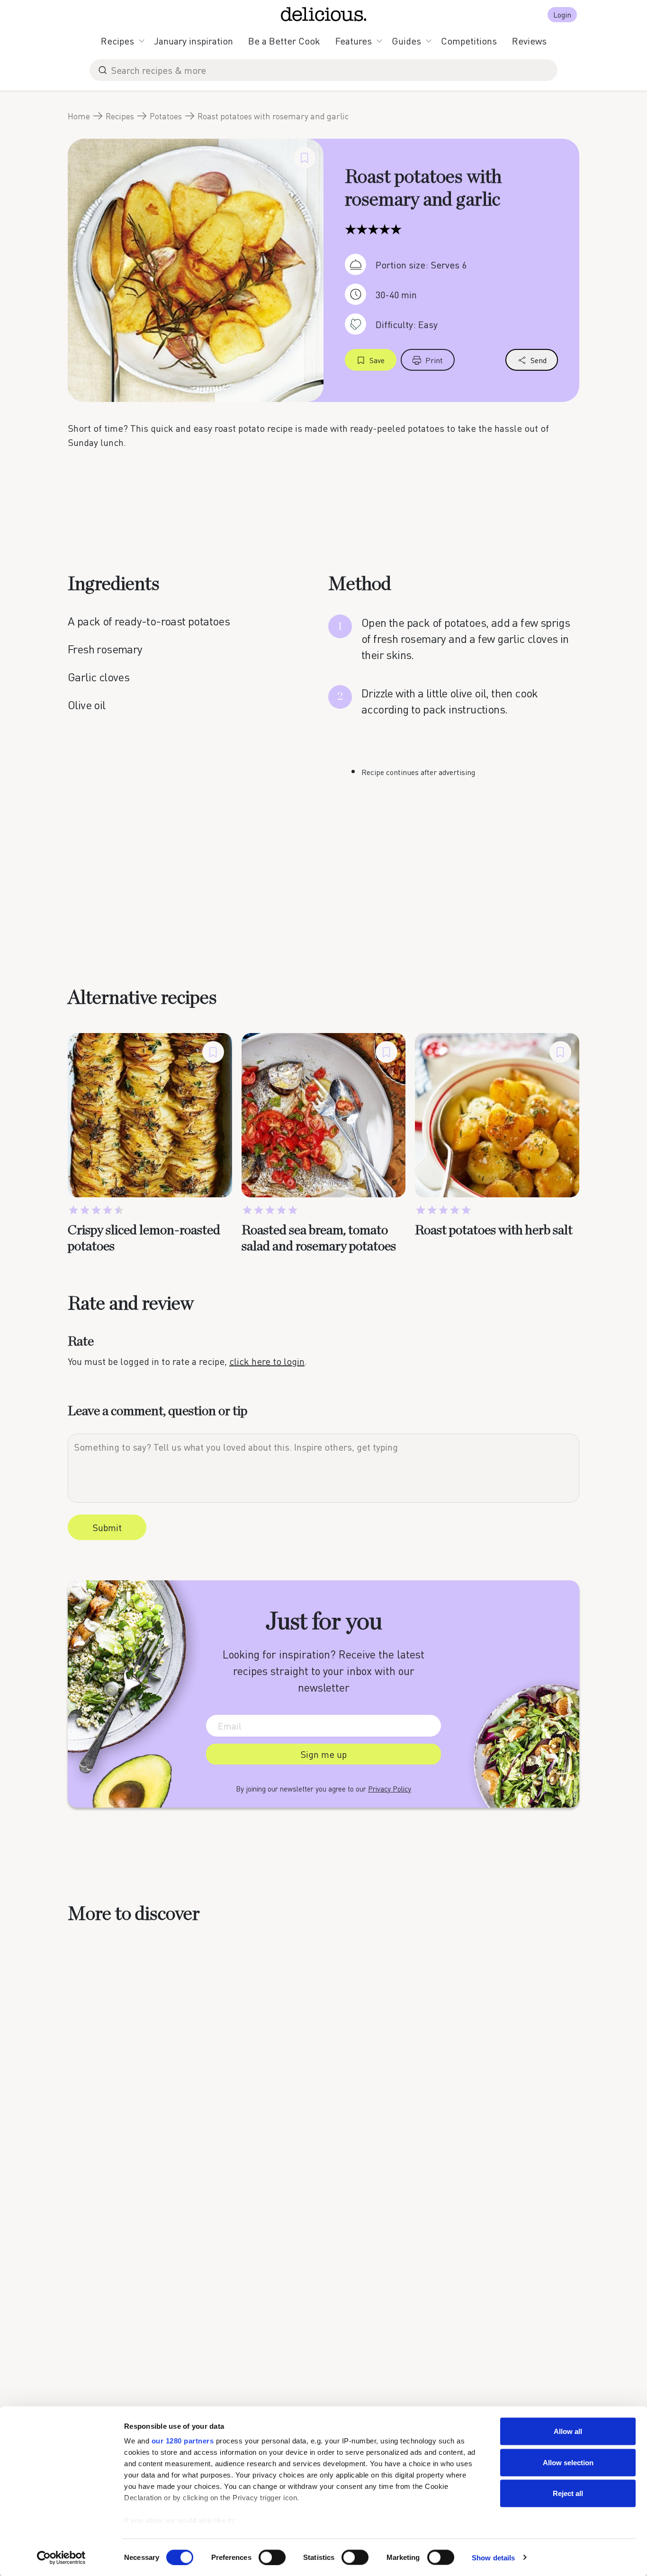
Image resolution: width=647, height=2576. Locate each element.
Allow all (568, 2431)
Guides (406, 41)
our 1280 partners (183, 2441)
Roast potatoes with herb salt (494, 1230)
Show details (493, 2557)
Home (79, 116)
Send (539, 360)
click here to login (267, 1361)
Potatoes (166, 116)
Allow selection (568, 2462)
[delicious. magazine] (324, 14)
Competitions (469, 41)
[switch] (272, 2557)
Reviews (529, 41)
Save (377, 360)
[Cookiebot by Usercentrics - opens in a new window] (61, 2558)
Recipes (117, 41)
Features (354, 41)
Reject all (568, 2493)
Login (562, 14)
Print (434, 360)
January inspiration (193, 41)
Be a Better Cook (284, 41)
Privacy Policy (390, 1789)
